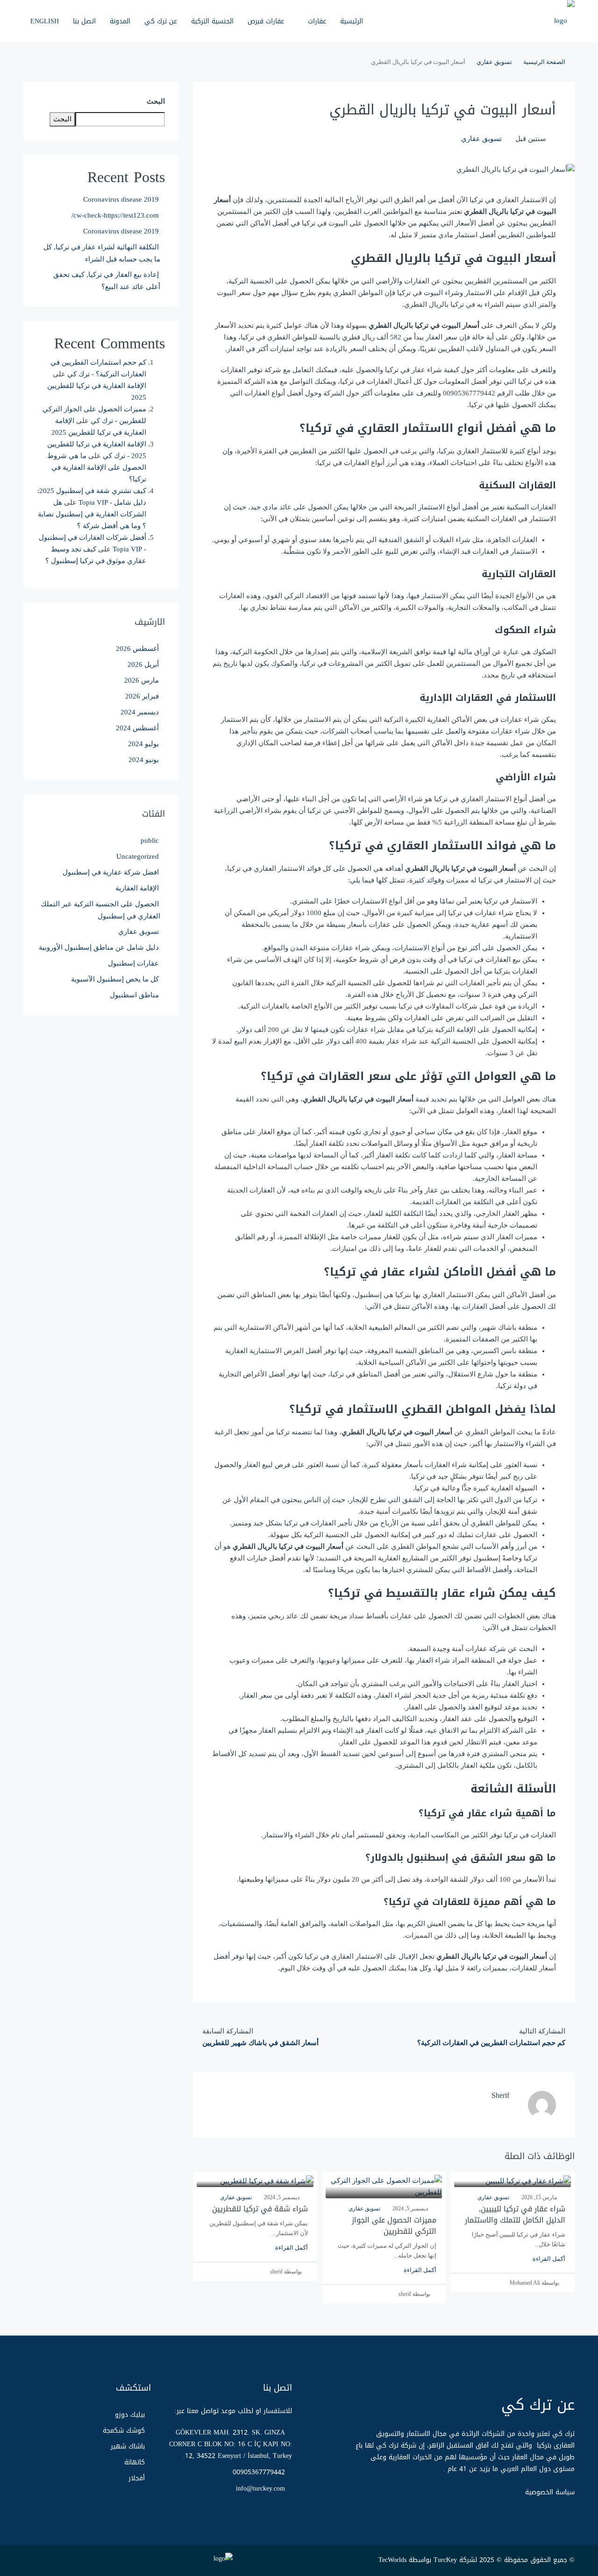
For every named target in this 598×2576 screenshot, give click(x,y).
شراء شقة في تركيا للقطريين (260, 2209)
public (150, 840)
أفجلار (137, 2478)
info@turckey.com (260, 2488)
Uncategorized (138, 856)
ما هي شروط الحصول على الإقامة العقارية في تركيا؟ (97, 467)
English (45, 21)
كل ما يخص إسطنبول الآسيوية (115, 979)
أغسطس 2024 (137, 728)
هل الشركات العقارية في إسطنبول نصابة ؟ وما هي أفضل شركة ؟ (92, 514)
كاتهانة (135, 2462)
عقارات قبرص (266, 21)
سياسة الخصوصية (550, 2492)
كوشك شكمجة (124, 2431)
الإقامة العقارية (137, 888)
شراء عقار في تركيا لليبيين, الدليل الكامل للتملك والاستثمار (515, 2214)
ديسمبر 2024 (140, 712)
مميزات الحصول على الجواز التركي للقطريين (394, 2226)
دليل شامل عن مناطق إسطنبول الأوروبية (99, 947)
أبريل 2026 (143, 664)
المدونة (120, 21)
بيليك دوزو (130, 2415)
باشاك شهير (128, 2446)
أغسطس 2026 (137, 649)
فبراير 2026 (142, 696)
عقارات (317, 21)
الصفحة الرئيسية (544, 62)
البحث (156, 101)
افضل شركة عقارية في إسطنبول (111, 872)
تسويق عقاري (494, 62)
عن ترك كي (161, 21)
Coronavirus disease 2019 (121, 199)
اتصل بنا (84, 21)
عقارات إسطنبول (133, 963)
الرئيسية (352, 21)
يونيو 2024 (144, 760)
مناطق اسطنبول (134, 995)
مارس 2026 (142, 680)
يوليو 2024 (143, 744)
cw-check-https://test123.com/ (115, 215)
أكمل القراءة (549, 2259)
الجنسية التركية (212, 21)
